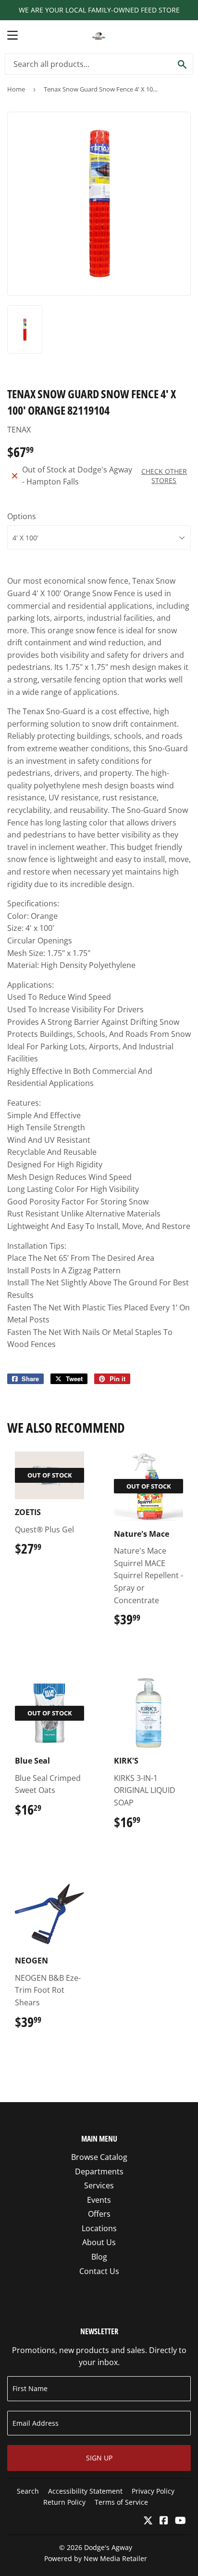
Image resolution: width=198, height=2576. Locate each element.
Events (99, 2200)
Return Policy (64, 2502)
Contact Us (99, 2271)
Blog (99, 2257)
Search (28, 2491)
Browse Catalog (99, 2157)
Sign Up (99, 2458)
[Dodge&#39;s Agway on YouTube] (180, 2521)
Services (99, 2185)
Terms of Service (121, 2502)
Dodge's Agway (108, 2547)
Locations (99, 2228)
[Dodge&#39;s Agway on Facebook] (164, 2521)
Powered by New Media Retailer (96, 2558)
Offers (99, 2214)
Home (16, 89)
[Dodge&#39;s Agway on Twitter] (148, 2521)
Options (22, 516)
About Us (99, 2242)
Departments (99, 2171)
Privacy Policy (153, 2491)
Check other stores (164, 476)
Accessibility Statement (85, 2491)
